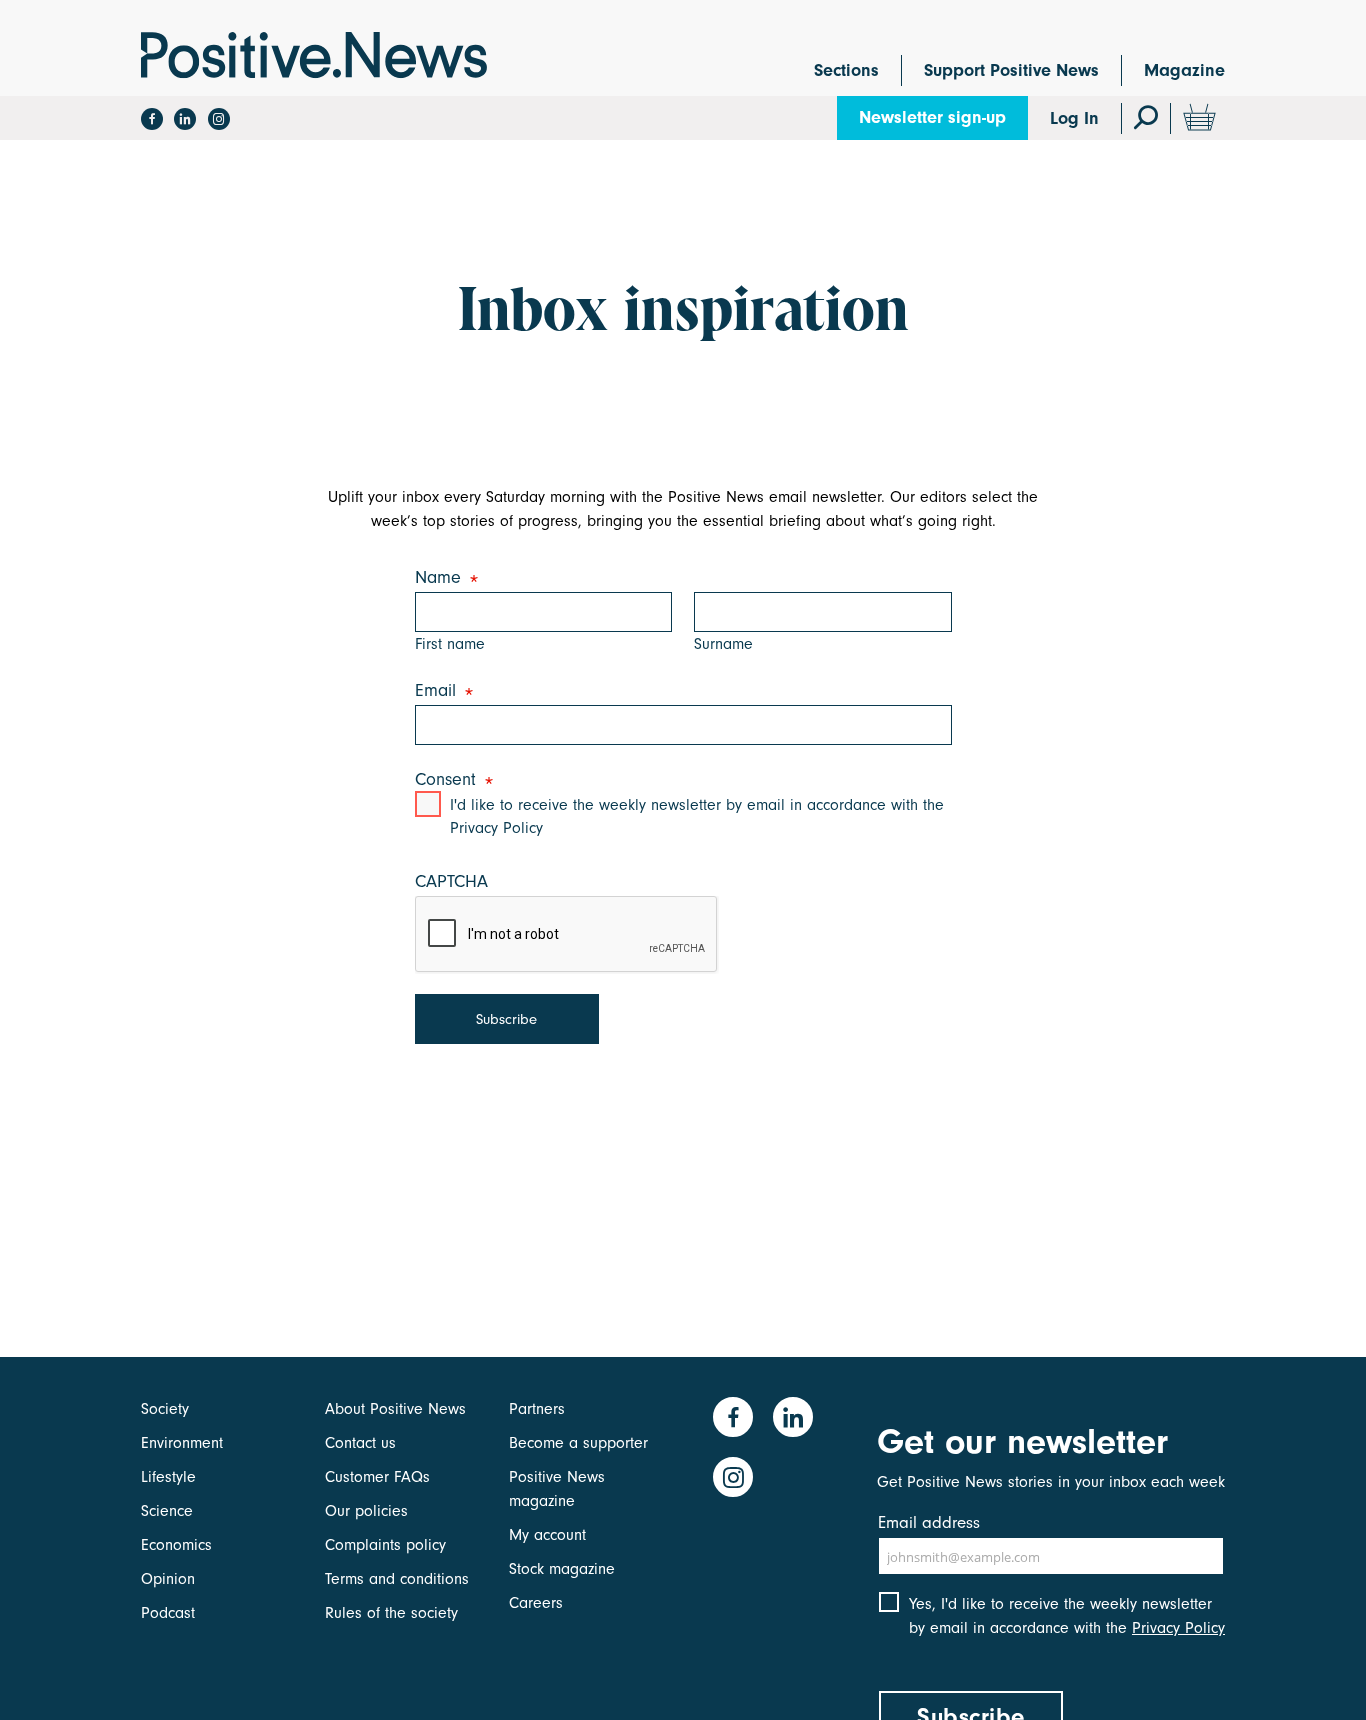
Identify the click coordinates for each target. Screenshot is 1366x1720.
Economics (176, 1545)
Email (440, 691)
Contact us (360, 1443)
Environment (182, 1443)
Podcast (168, 1613)
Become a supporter (578, 1443)
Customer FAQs (377, 1477)
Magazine (1184, 70)
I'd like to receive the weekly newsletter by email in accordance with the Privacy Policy (697, 816)
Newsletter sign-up (932, 117)
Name (443, 578)
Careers (536, 1603)
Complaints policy (385, 1545)
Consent (450, 780)
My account (547, 1535)
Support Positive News (1011, 70)
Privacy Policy (1178, 1628)
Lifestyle (168, 1477)
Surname (723, 644)
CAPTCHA (451, 881)
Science (167, 1511)
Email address (929, 1522)
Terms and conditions (397, 1579)
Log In (1074, 118)
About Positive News (395, 1409)
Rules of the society (391, 1613)
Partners (537, 1409)
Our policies (366, 1511)
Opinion (168, 1579)
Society (165, 1409)
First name (450, 644)
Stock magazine (562, 1569)
